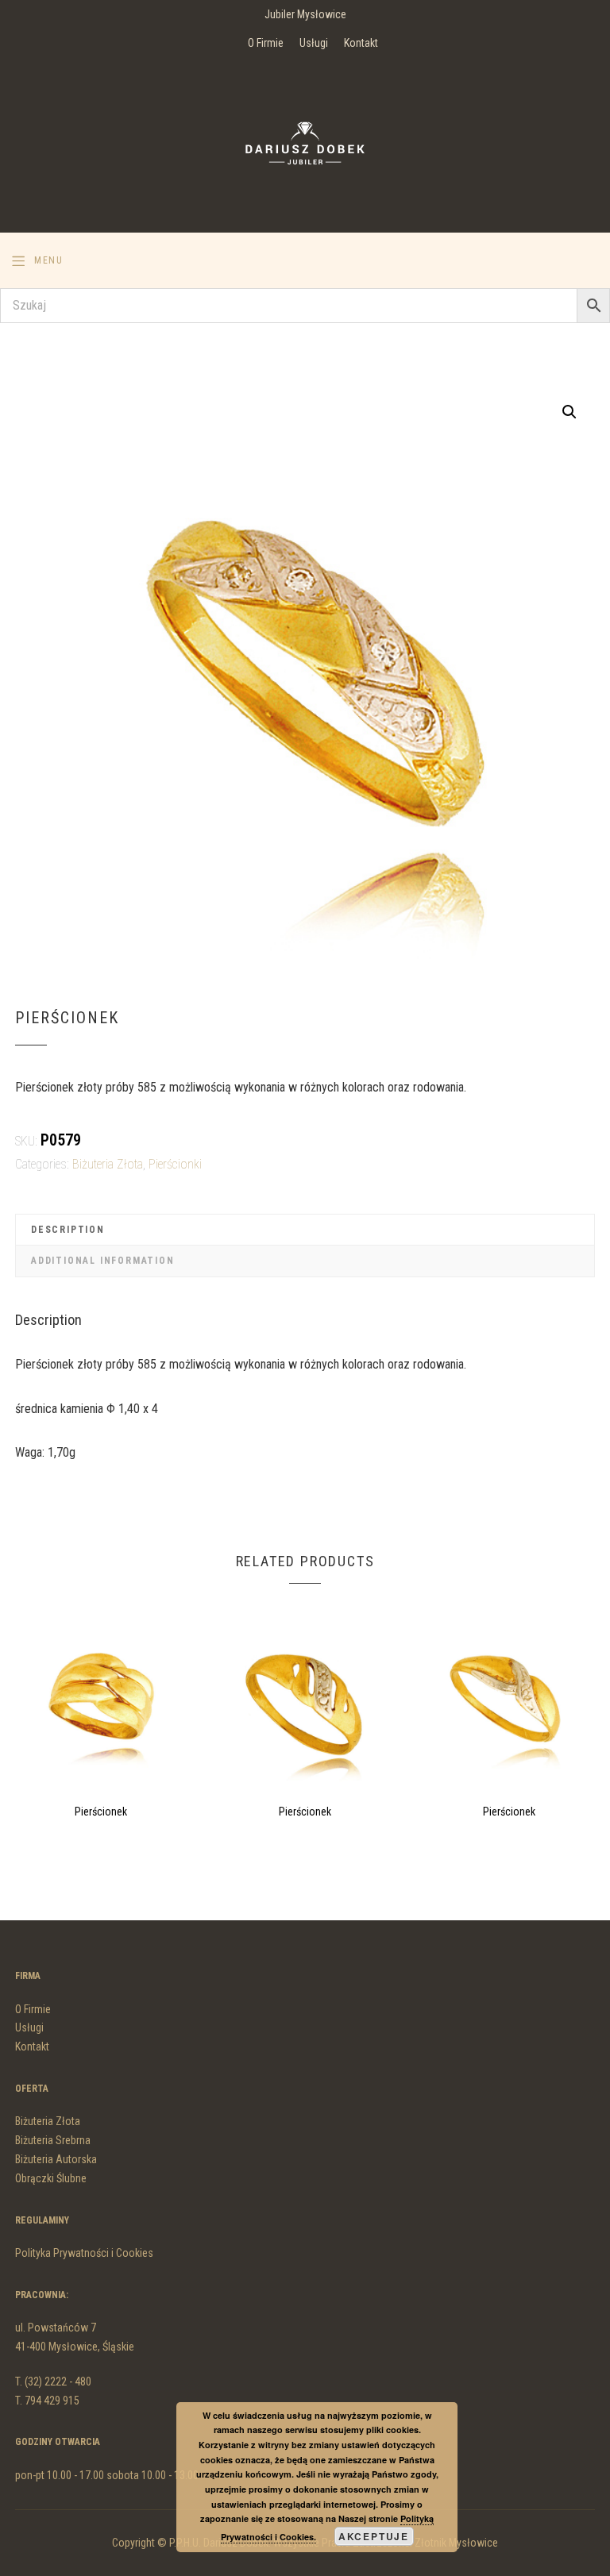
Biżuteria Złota (108, 1164)
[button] (569, 412)
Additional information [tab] (103, 1261)
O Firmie (266, 43)
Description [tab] (68, 1230)
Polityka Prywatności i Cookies (84, 2253)
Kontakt (361, 43)
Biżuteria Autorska (56, 2159)
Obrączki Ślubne (51, 2178)
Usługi (314, 43)
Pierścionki (175, 1164)
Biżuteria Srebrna (53, 2140)
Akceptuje (374, 2536)
